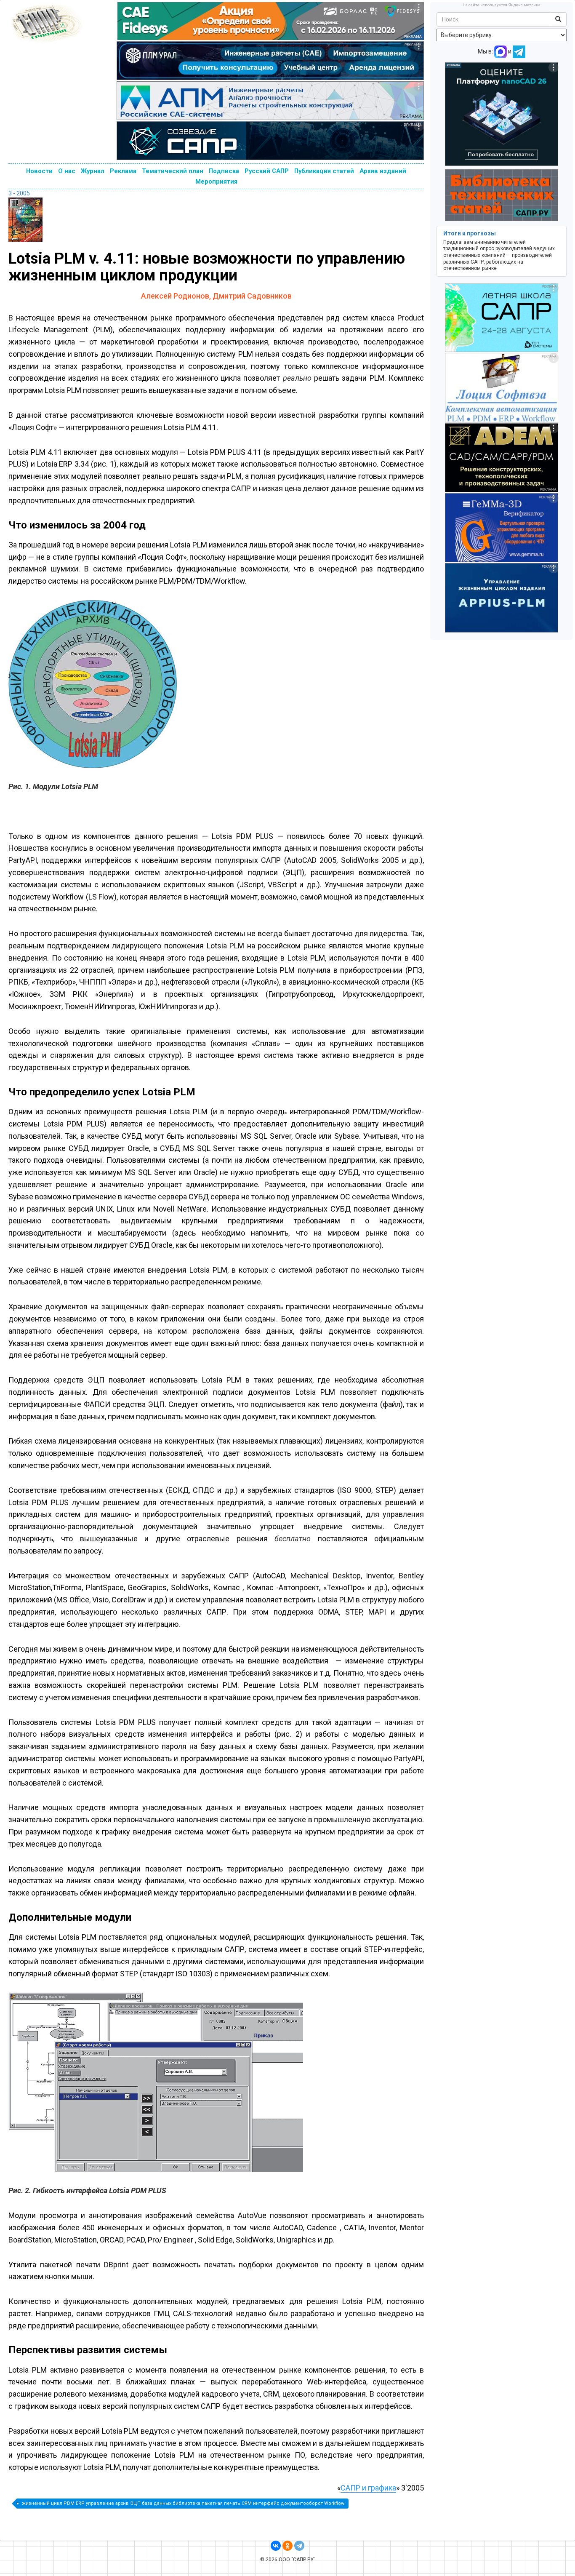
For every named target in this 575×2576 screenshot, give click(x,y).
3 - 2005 (19, 193)
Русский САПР (267, 171)
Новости (39, 171)
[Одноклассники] (287, 2546)
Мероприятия (216, 182)
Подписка (224, 171)
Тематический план (173, 171)
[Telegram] (299, 2546)
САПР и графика (368, 2488)
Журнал (93, 171)
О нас (67, 171)
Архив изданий (383, 171)
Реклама (123, 171)
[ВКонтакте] (276, 2546)
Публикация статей (324, 171)
